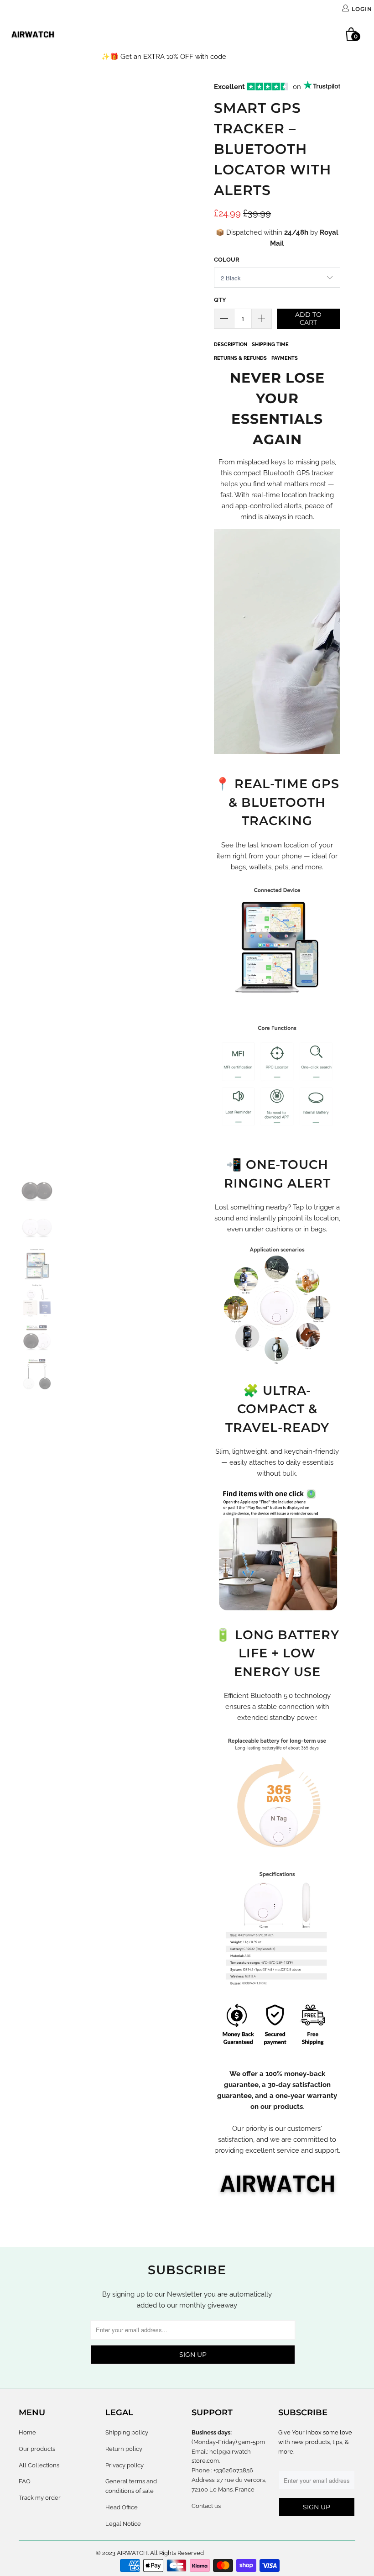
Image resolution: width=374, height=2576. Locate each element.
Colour (227, 260)
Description (231, 344)
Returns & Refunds (240, 358)
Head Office (122, 2507)
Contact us (206, 2506)
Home (86, 34)
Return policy (124, 2449)
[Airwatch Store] (33, 34)
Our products (124, 34)
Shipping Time (270, 344)
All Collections (183, 34)
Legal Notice (123, 2524)
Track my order (270, 34)
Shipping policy (127, 2432)
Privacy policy (125, 2465)
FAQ (231, 34)
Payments (285, 358)
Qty (220, 300)
